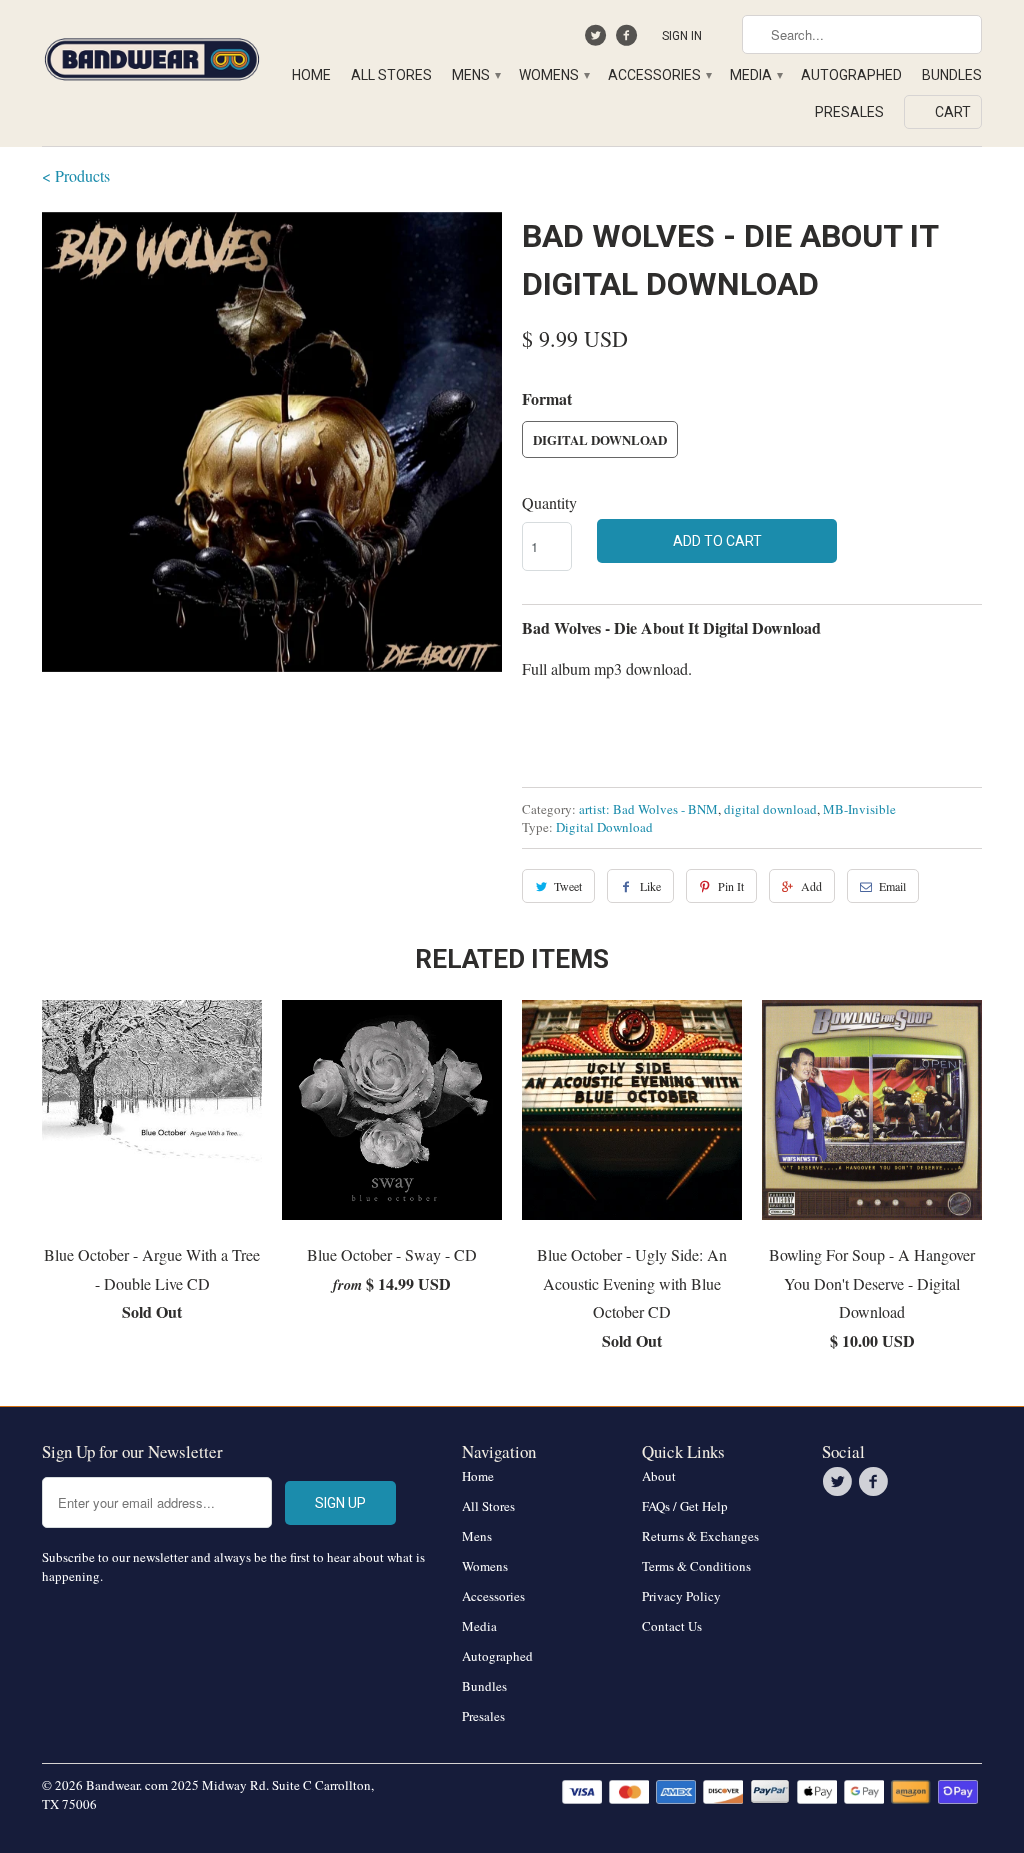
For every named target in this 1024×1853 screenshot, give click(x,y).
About (659, 1476)
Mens (475, 75)
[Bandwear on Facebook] (628, 40)
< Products (76, 175)
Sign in (682, 36)
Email (892, 886)
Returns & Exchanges (700, 1536)
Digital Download (600, 439)
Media (755, 75)
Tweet (568, 886)
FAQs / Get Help (685, 1506)
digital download (770, 809)
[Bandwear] (152, 55)
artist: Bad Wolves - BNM (648, 809)
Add (811, 886)
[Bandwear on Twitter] (598, 40)
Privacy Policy (681, 1596)
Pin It (731, 886)
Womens (553, 75)
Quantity (549, 502)
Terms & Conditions (696, 1566)
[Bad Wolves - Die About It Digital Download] (272, 442)
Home (311, 75)
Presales (849, 112)
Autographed (851, 75)
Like (650, 886)
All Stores (391, 75)
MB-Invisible (859, 809)
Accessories (659, 75)
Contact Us (672, 1626)
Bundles (952, 75)
